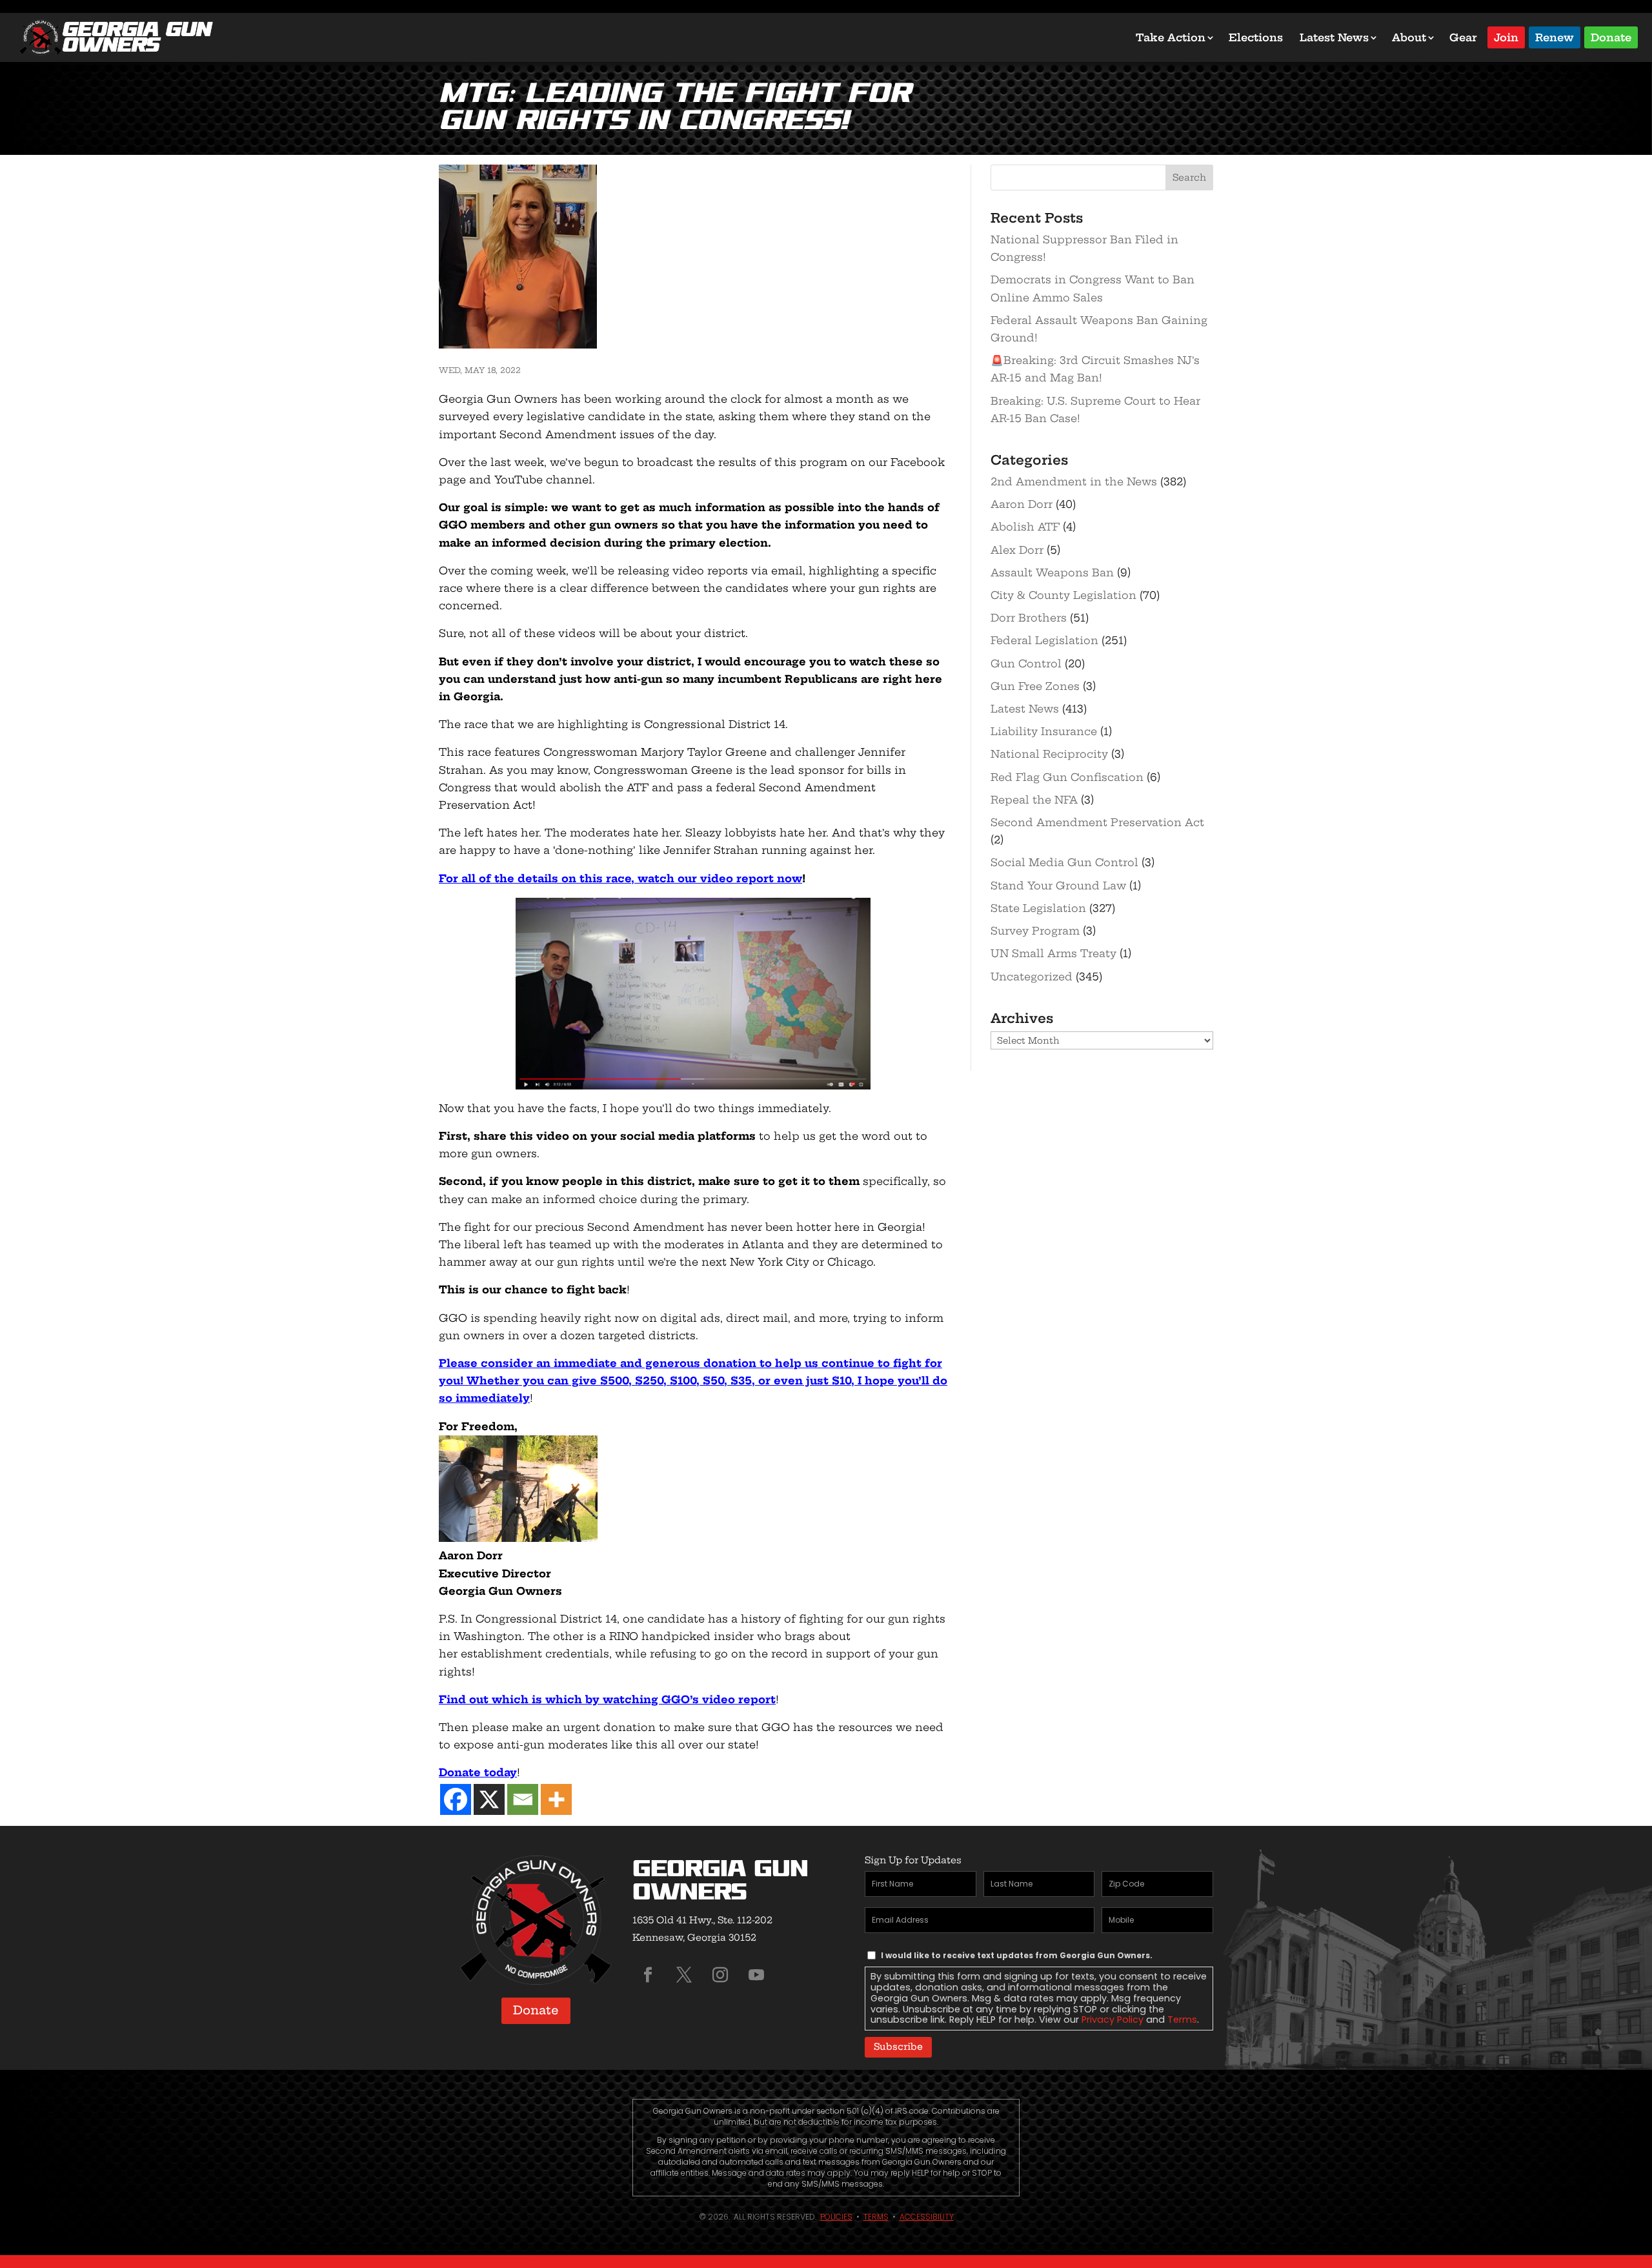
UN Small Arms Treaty (1053, 953)
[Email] (523, 1799)
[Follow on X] (684, 1975)
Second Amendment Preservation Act (1097, 822)
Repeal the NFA (1034, 800)
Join (1506, 36)
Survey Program (1035, 931)
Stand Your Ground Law (1058, 886)
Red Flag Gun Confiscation (1067, 777)
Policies (836, 2217)
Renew (1555, 36)
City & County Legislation (1063, 595)
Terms (1182, 2020)
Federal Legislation (1044, 640)
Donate (1611, 36)
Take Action (1171, 37)
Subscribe (898, 2047)
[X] (489, 1799)
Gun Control (1026, 663)
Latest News (1334, 37)
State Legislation (1038, 908)
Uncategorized (1032, 977)
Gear (1463, 37)
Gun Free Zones (1035, 686)
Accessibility (927, 2217)
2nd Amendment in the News (1074, 481)
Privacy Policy (1113, 2020)
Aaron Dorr (1022, 504)
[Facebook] (456, 1799)
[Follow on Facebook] (648, 1975)
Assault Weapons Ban (1052, 572)
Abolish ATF (1025, 527)
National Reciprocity (1049, 754)
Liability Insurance (1044, 731)
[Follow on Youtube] (756, 1975)
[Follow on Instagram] (720, 1975)
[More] (556, 1799)
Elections (1256, 37)
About (1409, 37)
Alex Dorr (1017, 550)
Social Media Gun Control (1064, 862)
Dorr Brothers (1029, 618)
